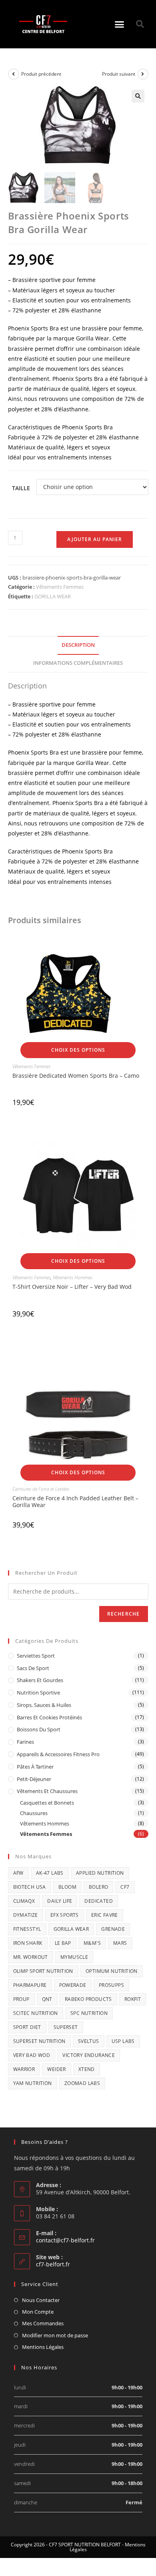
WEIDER (56, 2069)
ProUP (21, 1999)
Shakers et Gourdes (40, 1680)
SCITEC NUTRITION (36, 2013)
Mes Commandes (43, 2323)
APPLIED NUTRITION (100, 1873)
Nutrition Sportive (38, 1693)
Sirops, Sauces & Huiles (44, 1705)
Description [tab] (78, 645)
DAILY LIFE (60, 1901)
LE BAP (63, 1943)
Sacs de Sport (33, 1668)
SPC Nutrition (89, 2013)
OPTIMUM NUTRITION (112, 1971)
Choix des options (78, 1050)
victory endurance (89, 2055)
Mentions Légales (43, 2347)
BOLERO (98, 1887)
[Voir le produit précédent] (14, 74)
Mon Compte (38, 2312)
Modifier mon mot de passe (55, 2335)
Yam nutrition (33, 2083)
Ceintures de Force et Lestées (41, 1489)
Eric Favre (105, 1915)
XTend (87, 2069)
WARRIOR (24, 2069)
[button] (120, 24)
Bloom (67, 1887)
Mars (120, 1943)
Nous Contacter (41, 2300)
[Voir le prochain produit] (143, 74)
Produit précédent (41, 74)
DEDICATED (99, 1901)
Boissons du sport (39, 1729)
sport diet (27, 2027)
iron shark (28, 1943)
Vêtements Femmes (60, 587)
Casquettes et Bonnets (47, 1803)
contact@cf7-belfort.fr (65, 2240)
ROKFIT (133, 1999)
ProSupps (111, 1985)
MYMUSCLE (74, 1957)
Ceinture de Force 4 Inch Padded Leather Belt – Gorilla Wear (75, 1501)
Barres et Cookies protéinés (49, 1717)
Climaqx (24, 1901)
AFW (18, 1873)
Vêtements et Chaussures (47, 1791)
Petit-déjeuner (34, 1779)
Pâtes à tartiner (35, 1767)
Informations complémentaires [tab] (78, 663)
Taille (21, 488)
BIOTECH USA (30, 1887)
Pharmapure (30, 1985)
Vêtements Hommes (73, 1277)
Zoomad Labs (82, 2083)
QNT (47, 1999)
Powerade (73, 1985)
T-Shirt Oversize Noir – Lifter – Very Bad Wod (72, 1287)
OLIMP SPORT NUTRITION (43, 1971)
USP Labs (123, 2041)
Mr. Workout (31, 1957)
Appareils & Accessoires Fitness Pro (58, 1754)
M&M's (92, 1943)
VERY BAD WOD (32, 2055)
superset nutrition (39, 2041)
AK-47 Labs (50, 1873)
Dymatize (26, 1915)
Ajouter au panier (95, 539)
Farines (25, 1742)
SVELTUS (89, 2041)
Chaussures (34, 1813)
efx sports (65, 1915)
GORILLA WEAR (53, 596)
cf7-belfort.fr (53, 2264)
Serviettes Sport (36, 1656)
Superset (66, 2027)
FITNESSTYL (27, 1929)
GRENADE (113, 1929)
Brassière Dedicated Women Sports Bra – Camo (76, 1076)
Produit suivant (119, 74)
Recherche (124, 1614)
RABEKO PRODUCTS (88, 1999)
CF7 (125, 1887)
